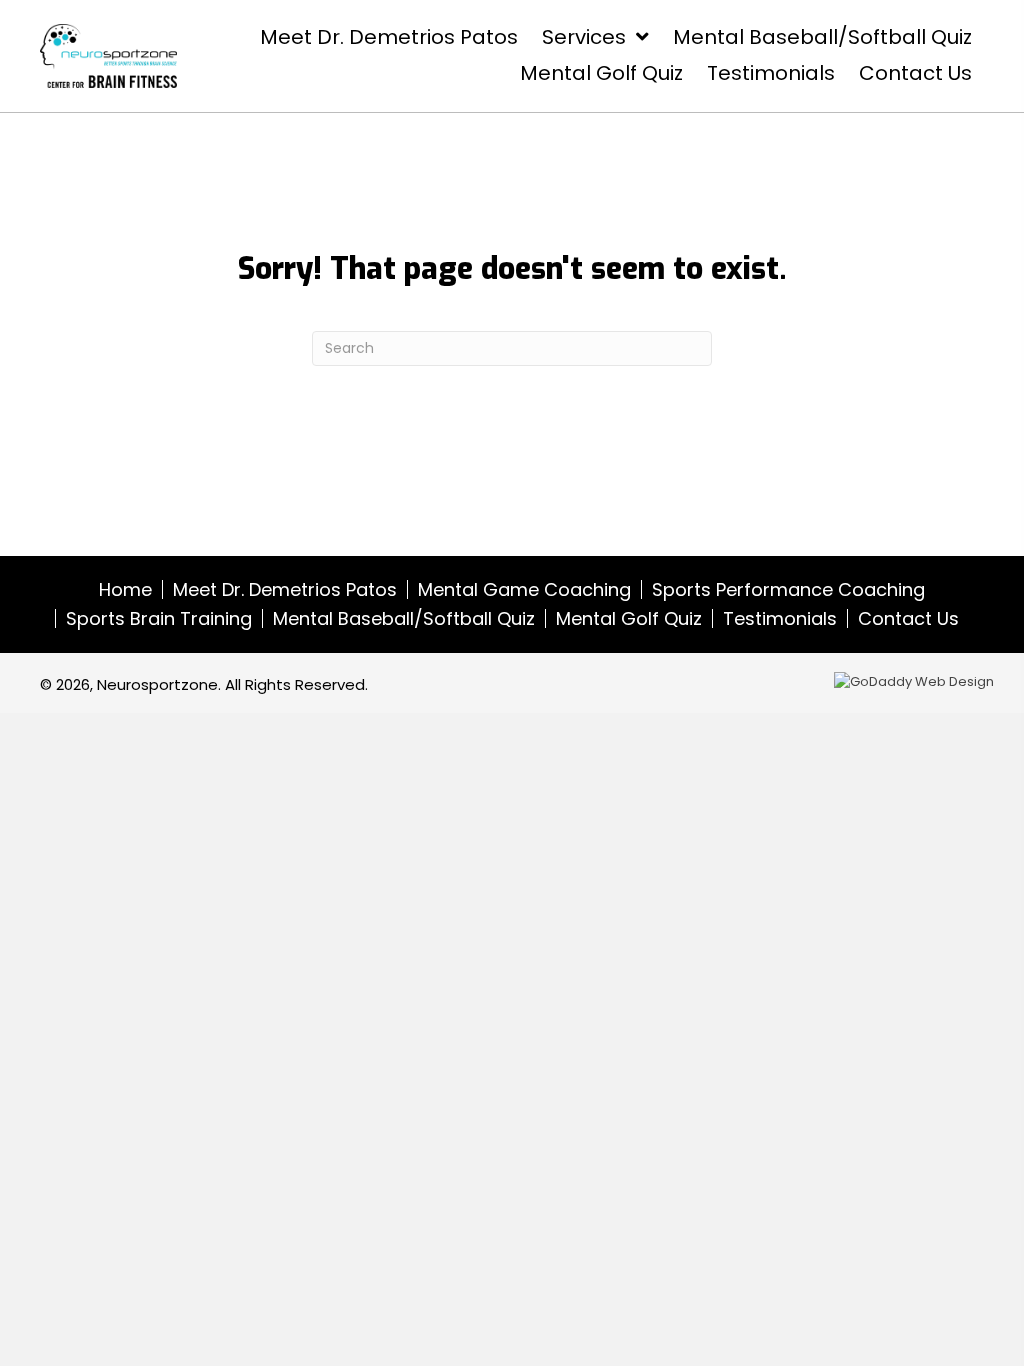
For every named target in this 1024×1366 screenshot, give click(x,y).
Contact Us (908, 618)
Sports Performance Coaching (788, 589)
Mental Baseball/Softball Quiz (404, 618)
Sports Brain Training (159, 618)
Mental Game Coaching (524, 589)
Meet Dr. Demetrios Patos (285, 589)
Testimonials (780, 618)
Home (125, 589)
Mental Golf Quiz (629, 618)
